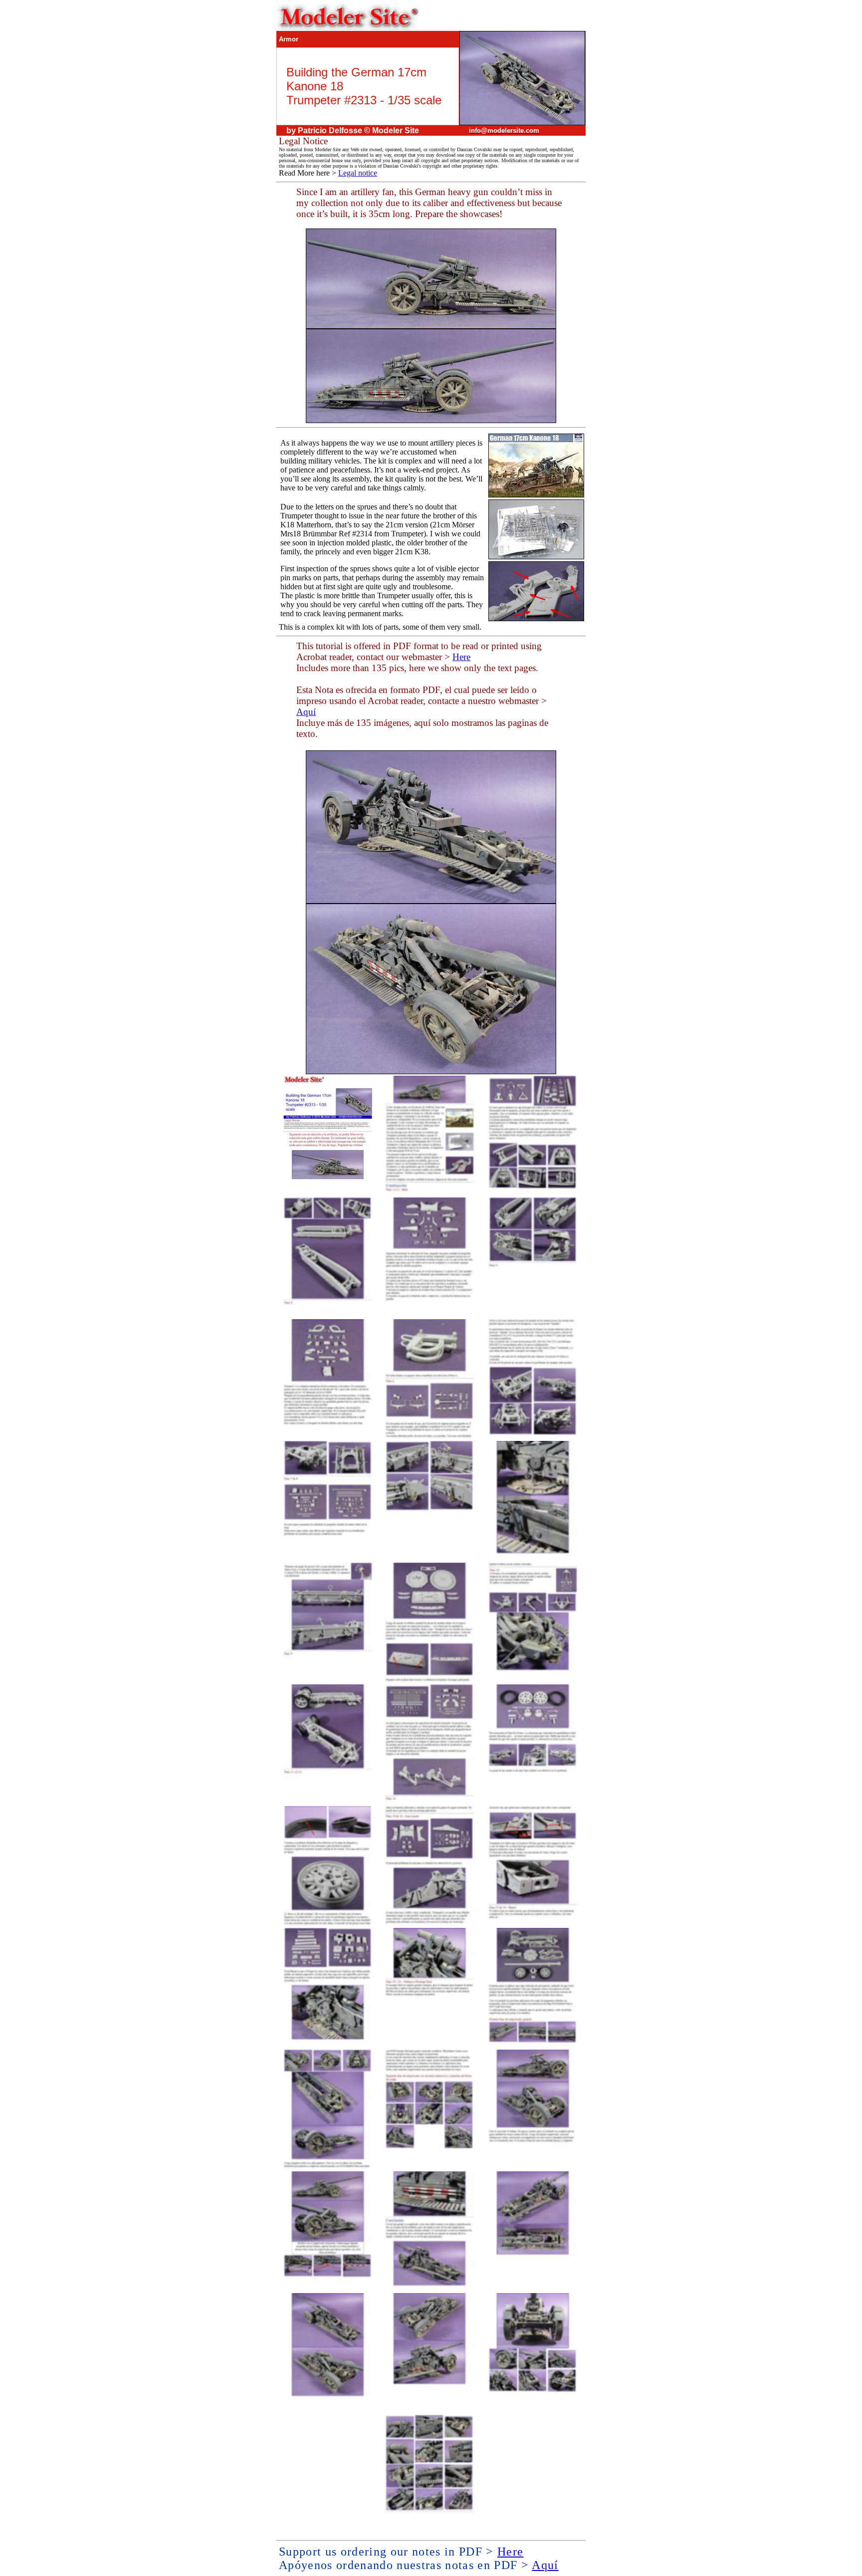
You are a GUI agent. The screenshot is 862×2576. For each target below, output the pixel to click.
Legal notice (358, 173)
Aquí (306, 712)
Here (461, 657)
